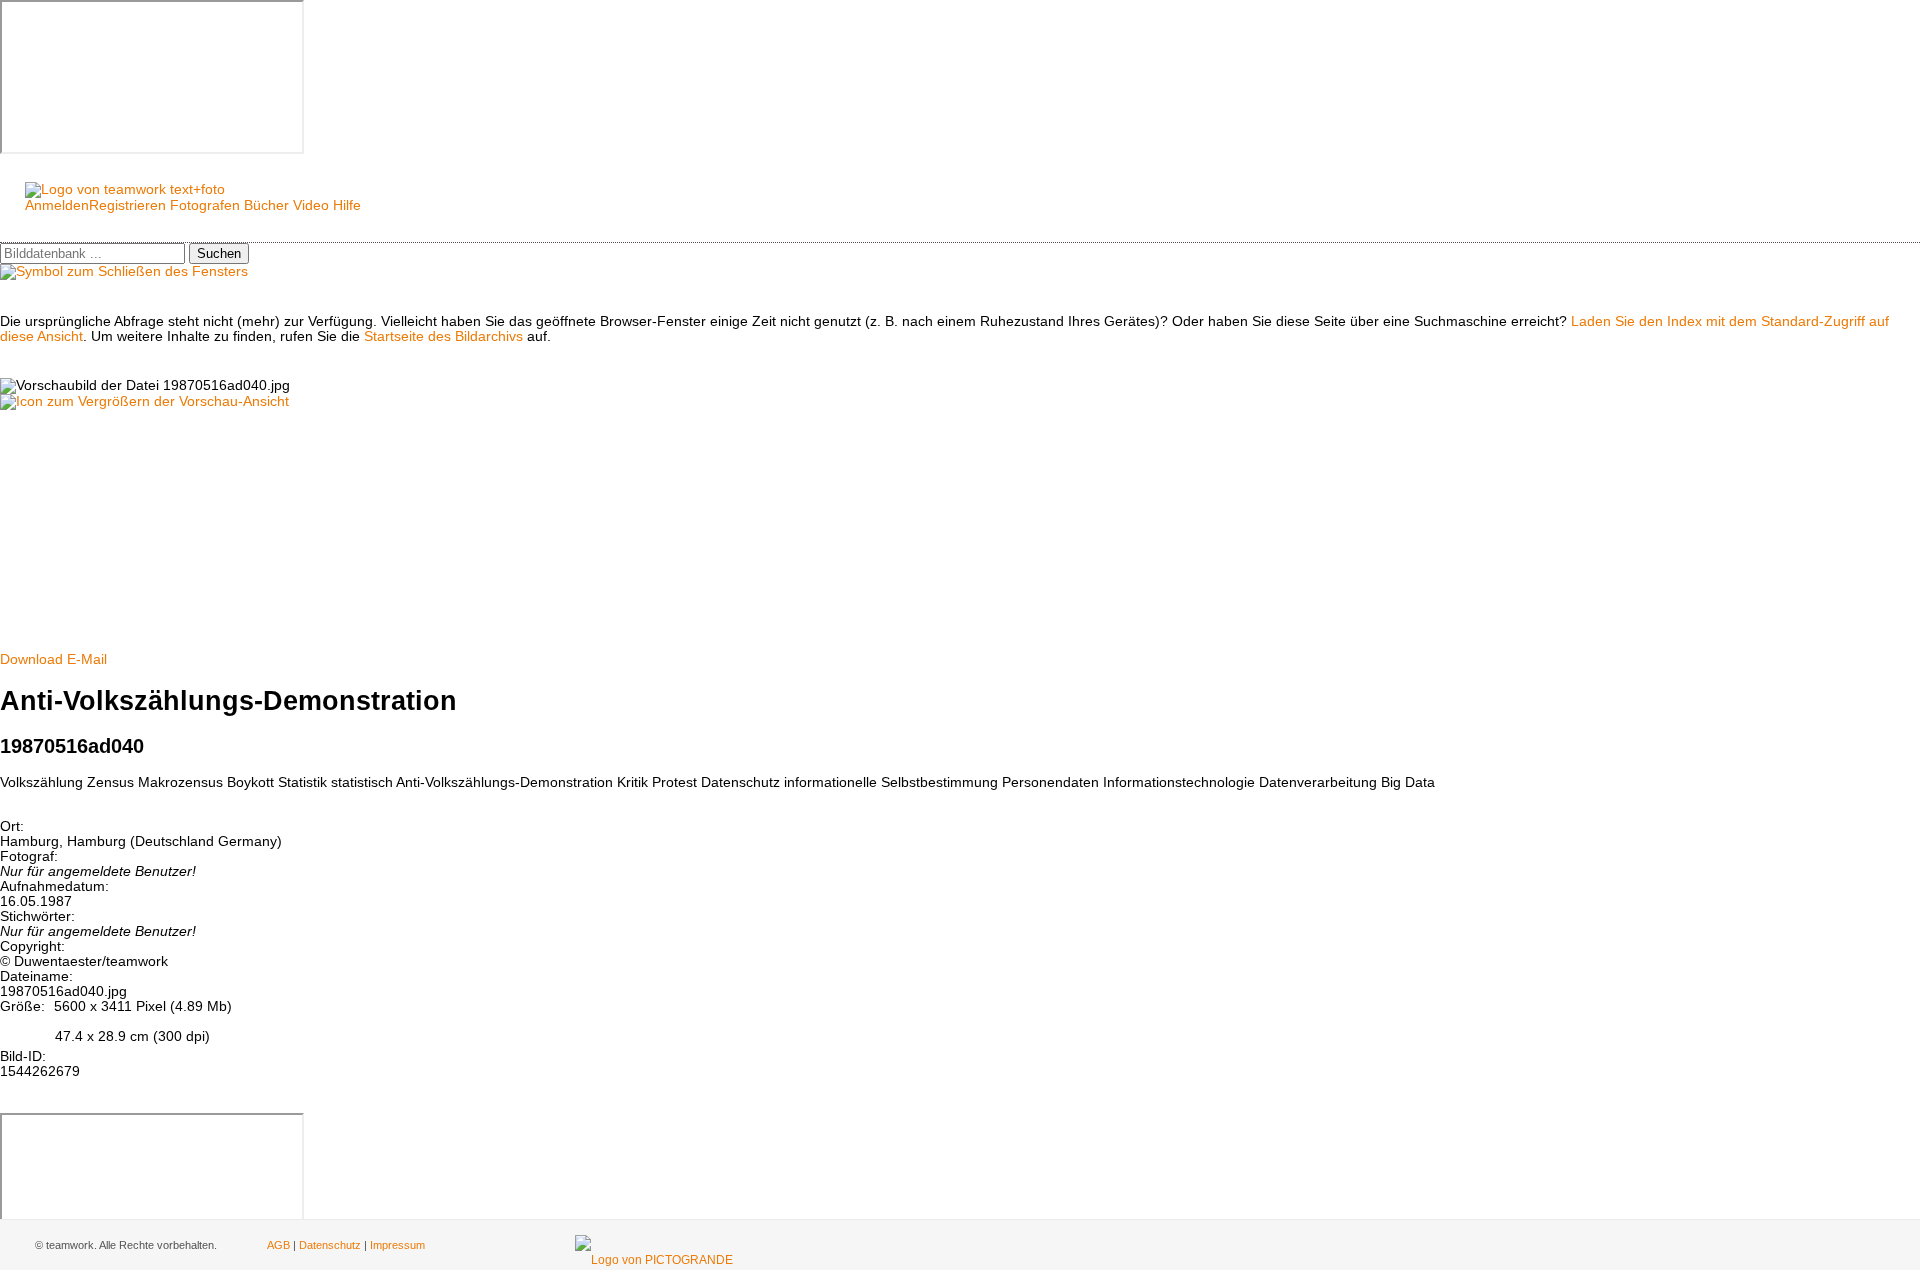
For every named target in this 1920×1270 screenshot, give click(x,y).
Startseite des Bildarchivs (443, 336)
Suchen (219, 253)
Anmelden (57, 205)
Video (311, 205)
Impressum (397, 1245)
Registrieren (127, 205)
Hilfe (347, 205)
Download (31, 659)
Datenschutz (330, 1245)
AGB (278, 1245)
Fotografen (205, 205)
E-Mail (87, 659)
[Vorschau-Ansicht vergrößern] (144, 401)
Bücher (266, 205)
